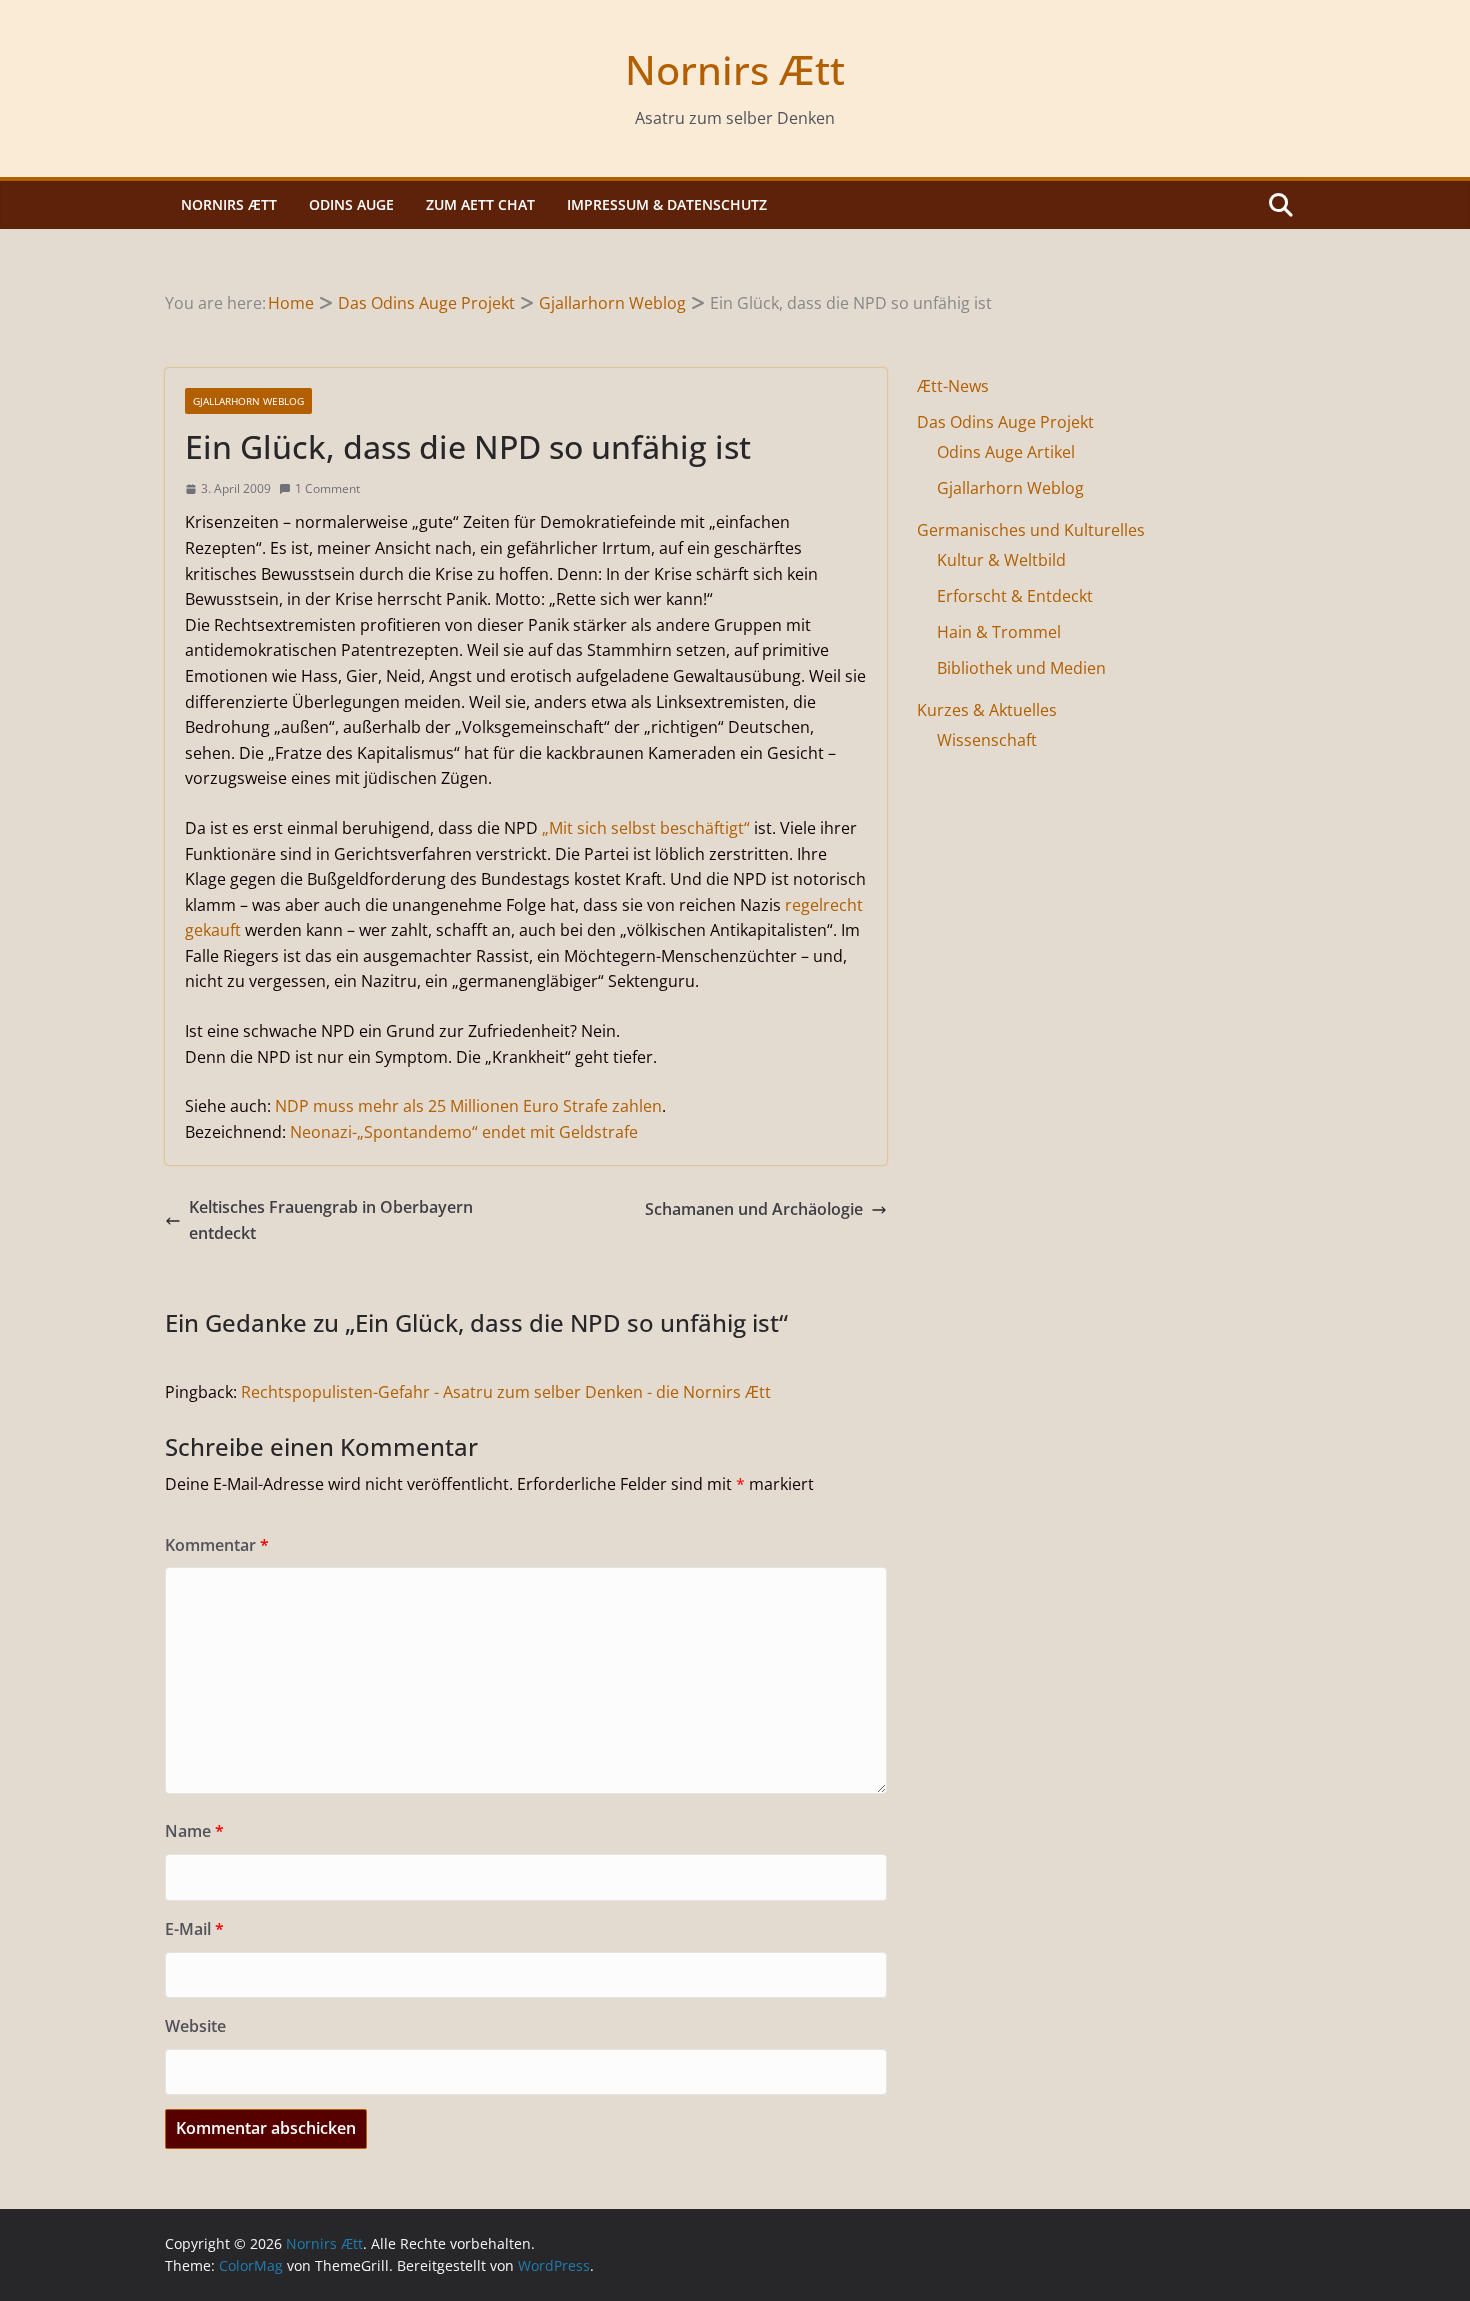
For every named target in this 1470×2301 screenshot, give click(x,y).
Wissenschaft (987, 740)
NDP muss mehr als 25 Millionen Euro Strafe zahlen (468, 1106)
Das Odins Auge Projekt (1005, 422)
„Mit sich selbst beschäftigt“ (646, 828)
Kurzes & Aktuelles (987, 710)
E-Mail (194, 1929)
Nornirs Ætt (735, 69)
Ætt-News (953, 386)
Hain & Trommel (999, 632)
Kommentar (217, 1545)
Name (194, 1831)
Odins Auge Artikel (1006, 452)
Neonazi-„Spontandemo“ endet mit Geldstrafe (464, 1132)
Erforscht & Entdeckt (1015, 596)
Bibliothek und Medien (1021, 668)
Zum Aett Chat (480, 204)
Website (195, 2026)
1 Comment (327, 488)
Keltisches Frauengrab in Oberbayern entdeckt (331, 1220)
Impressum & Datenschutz (667, 204)
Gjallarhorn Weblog (248, 401)
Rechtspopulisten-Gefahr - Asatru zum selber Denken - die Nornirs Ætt (506, 1392)
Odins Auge (351, 204)
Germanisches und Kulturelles (1031, 530)
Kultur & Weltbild (1001, 560)
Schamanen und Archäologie (754, 1209)
